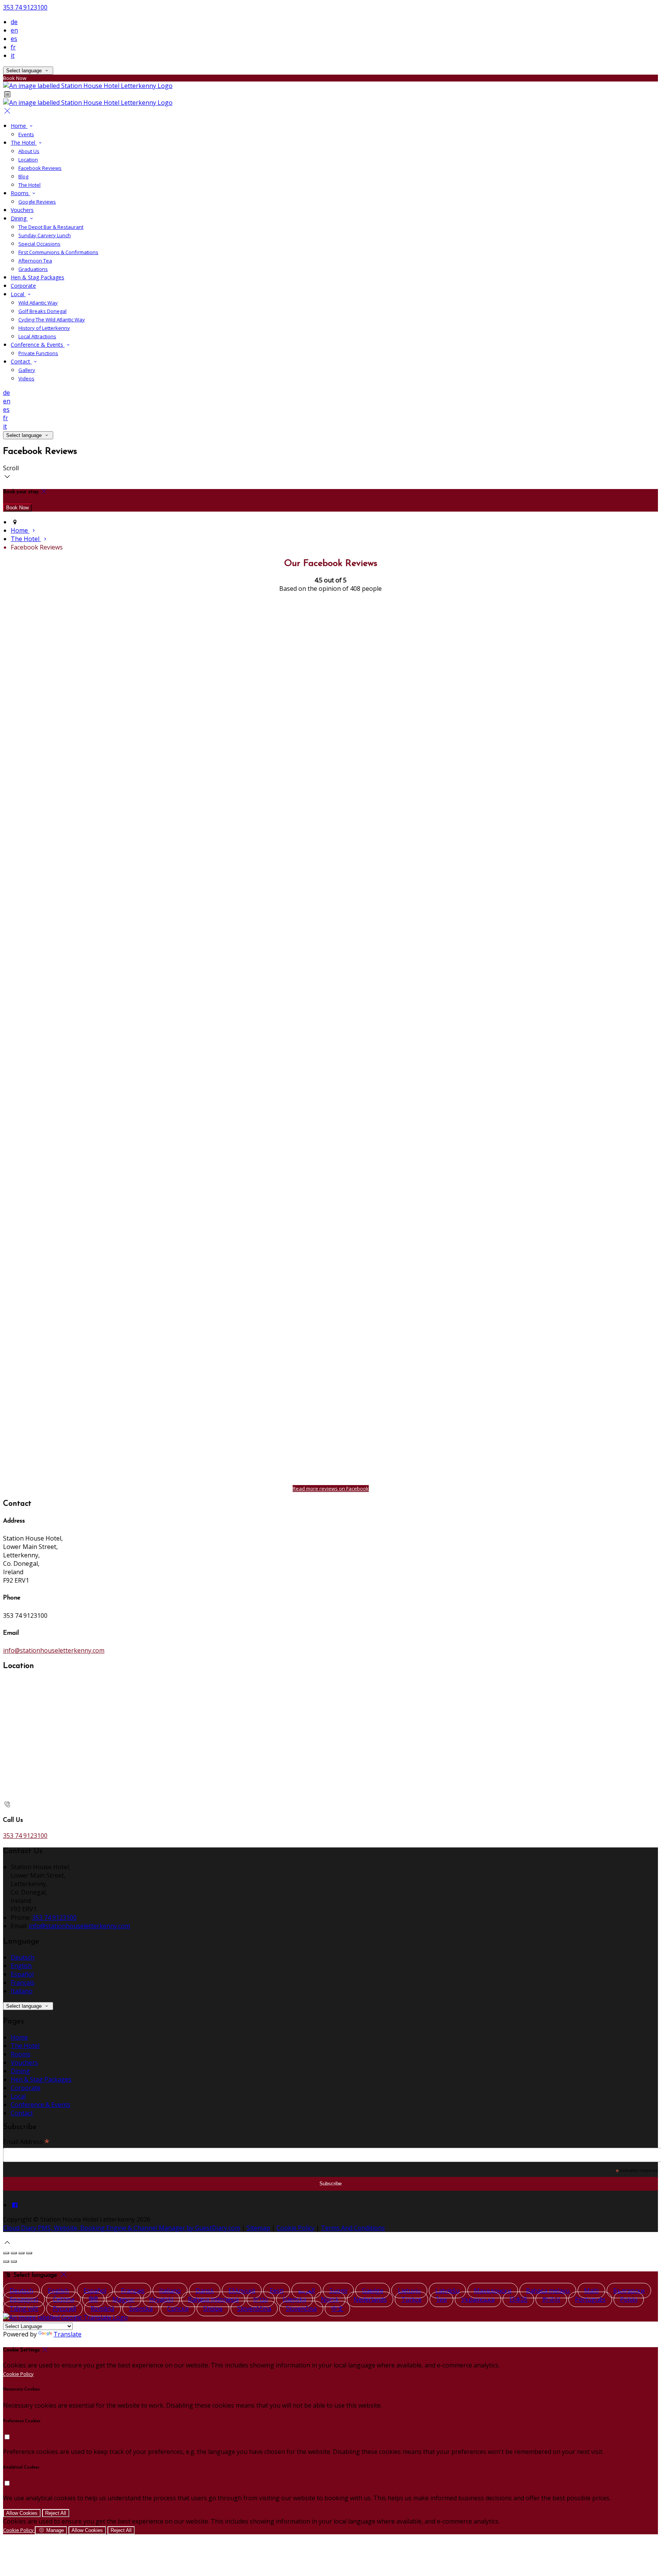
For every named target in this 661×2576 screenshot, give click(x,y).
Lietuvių (409, 2291)
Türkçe (411, 2299)
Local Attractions (37, 336)
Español (22, 1974)
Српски (178, 2309)
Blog (23, 176)
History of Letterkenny (44, 328)
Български (629, 2291)
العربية (306, 2291)
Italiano (22, 1991)
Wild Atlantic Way (38, 303)
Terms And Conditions (353, 2228)
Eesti (277, 2291)
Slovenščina (254, 2309)
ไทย (441, 2299)
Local (18, 294)
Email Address (26, 2141)
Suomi (338, 2291)
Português (590, 2299)
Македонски (493, 2291)
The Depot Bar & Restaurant (51, 227)
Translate (68, 2334)
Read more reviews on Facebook (331, 1489)
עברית (261, 2299)
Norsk (330, 2299)
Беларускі (24, 2299)
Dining (19, 218)
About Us (29, 151)
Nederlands (370, 2299)
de (14, 22)
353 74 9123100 (25, 7)
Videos (26, 378)
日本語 (518, 2299)
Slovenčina (301, 2309)
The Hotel (24, 143)
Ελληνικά (242, 2291)
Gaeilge (373, 2291)
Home (19, 126)
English (21, 1966)
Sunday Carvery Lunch (45, 235)
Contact (21, 361)
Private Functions (38, 353)
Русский (64, 2309)
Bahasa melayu (548, 2291)
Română (103, 2309)
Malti (591, 2291)
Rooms (20, 193)
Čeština (63, 2299)
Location (28, 160)
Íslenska (295, 2299)
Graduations (33, 269)
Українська (478, 2299)
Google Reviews (37, 202)
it (13, 55)
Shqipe (213, 2309)
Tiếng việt (24, 2309)
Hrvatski (161, 2299)
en (14, 30)
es (14, 39)
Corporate (23, 286)
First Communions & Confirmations (58, 252)
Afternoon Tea (35, 261)
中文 (337, 2309)
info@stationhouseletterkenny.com (54, 1650)
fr (13, 47)
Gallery (27, 370)
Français (23, 1983)
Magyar (124, 2299)
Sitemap (258, 2228)
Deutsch (23, 1957)
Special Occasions (39, 244)
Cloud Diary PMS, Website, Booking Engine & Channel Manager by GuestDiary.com (122, 2228)
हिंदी (93, 2299)
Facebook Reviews (40, 168)
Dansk (205, 2291)
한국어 (551, 2299)
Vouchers (22, 210)
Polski (629, 2299)
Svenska (141, 2309)
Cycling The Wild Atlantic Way (52, 320)
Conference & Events (38, 345)
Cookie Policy (295, 2228)
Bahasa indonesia (213, 2299)
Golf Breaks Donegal (42, 311)
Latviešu (447, 2291)
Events (26, 134)
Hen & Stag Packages (37, 277)
